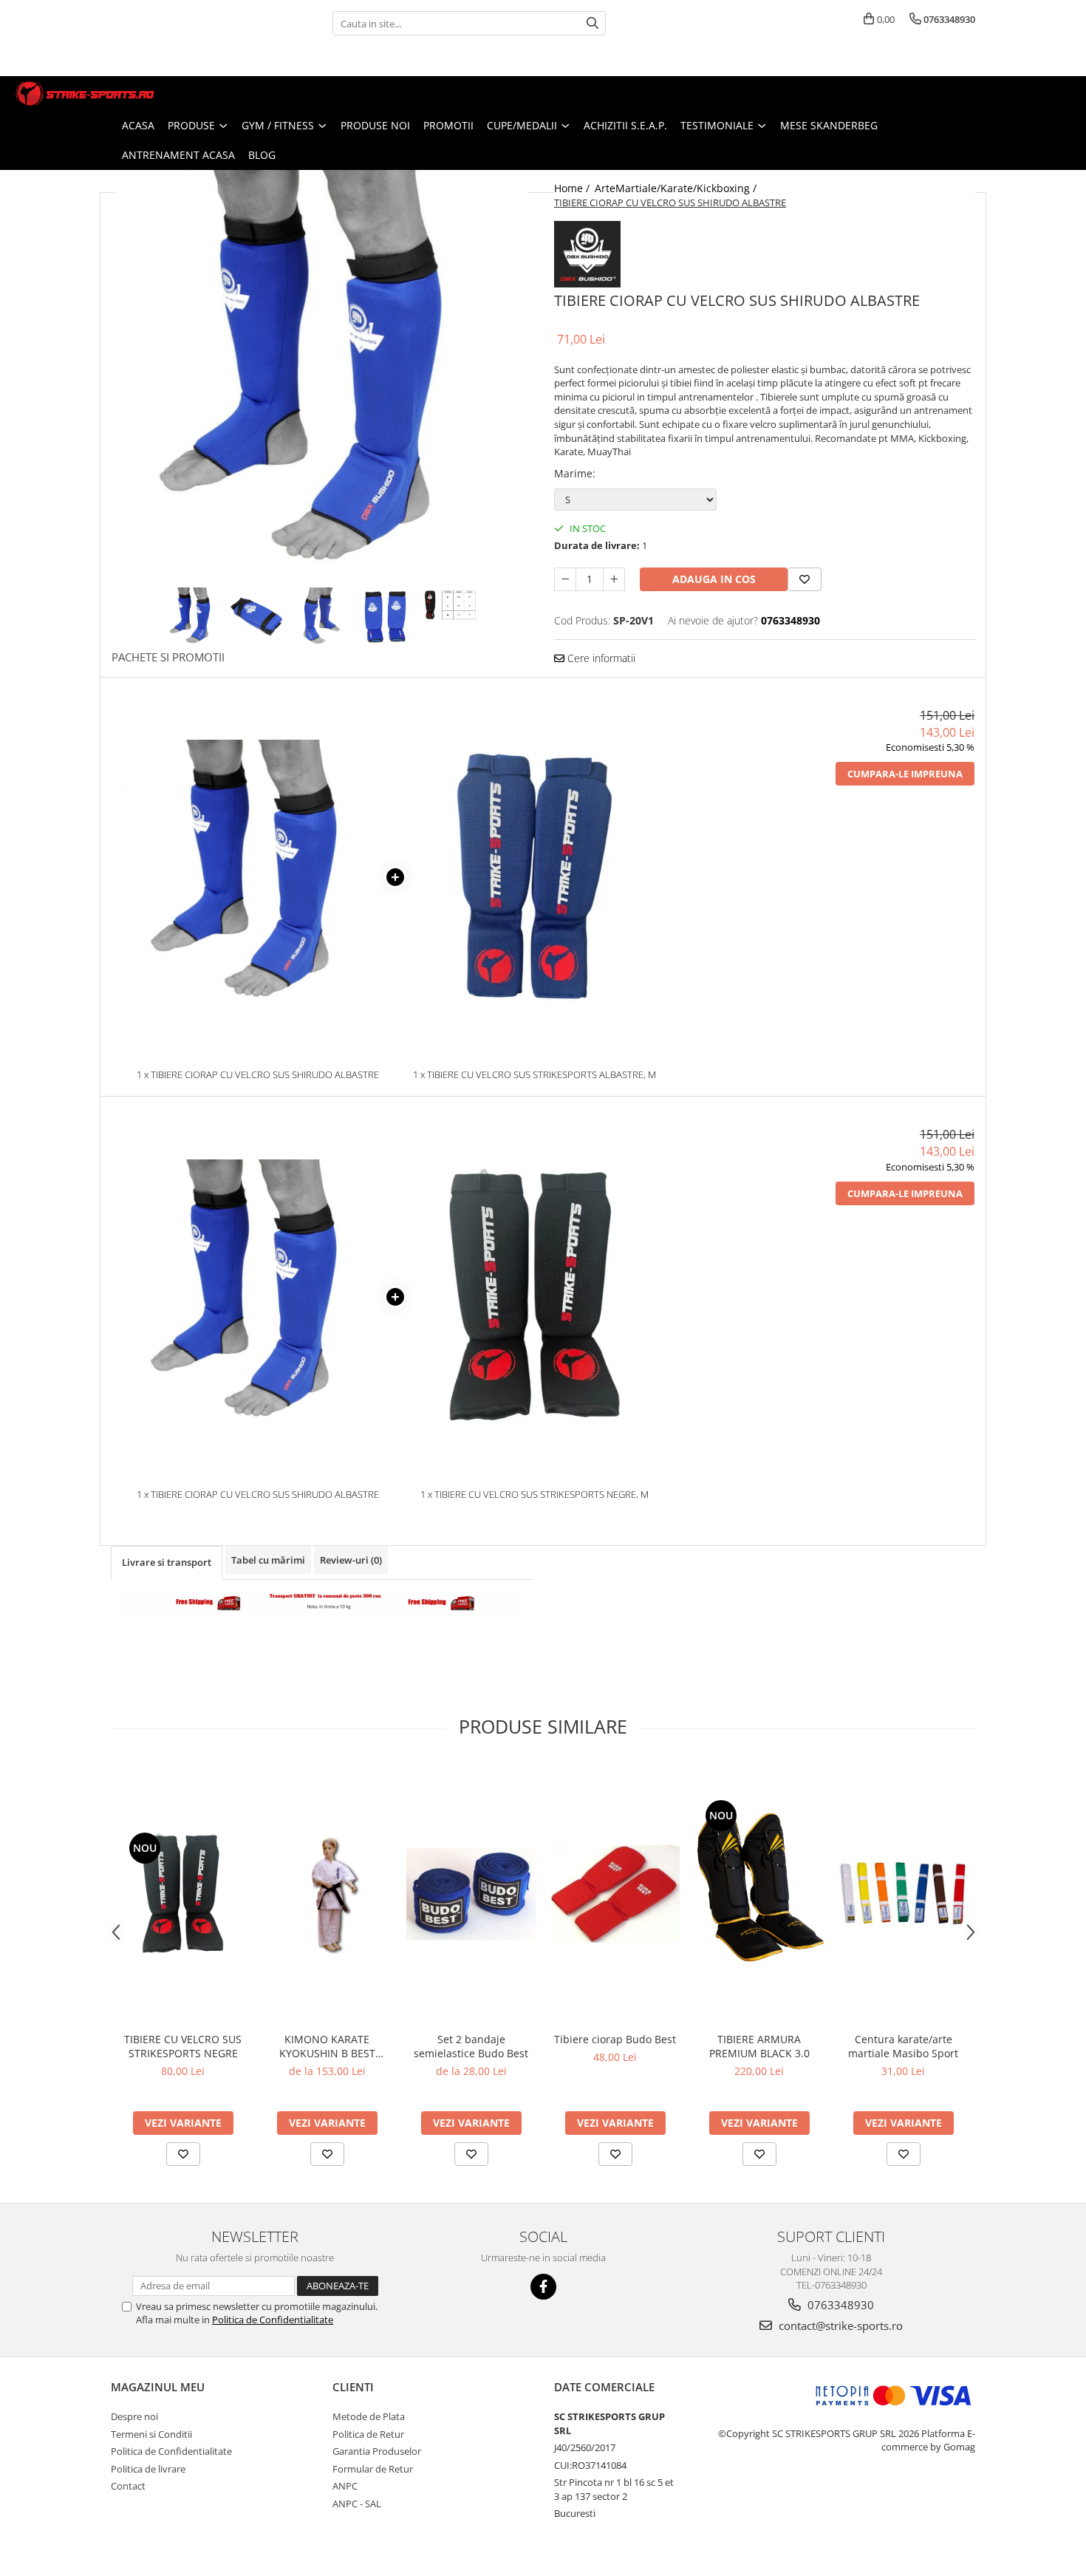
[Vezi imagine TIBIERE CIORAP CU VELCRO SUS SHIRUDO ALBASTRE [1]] (257, 617)
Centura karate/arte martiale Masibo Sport (903, 2046)
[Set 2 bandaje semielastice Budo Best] (471, 1894)
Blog (262, 155)
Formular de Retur (373, 2469)
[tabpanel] (321, 377)
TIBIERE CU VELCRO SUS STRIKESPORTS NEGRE (183, 2046)
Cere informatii (600, 658)
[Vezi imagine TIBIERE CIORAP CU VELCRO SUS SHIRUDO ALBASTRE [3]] (386, 617)
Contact (128, 2486)
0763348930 (839, 2305)
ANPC (345, 2486)
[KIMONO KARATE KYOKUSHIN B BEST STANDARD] (327, 1894)
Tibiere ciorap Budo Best (615, 2039)
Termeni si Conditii (151, 2434)
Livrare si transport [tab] (167, 1562)
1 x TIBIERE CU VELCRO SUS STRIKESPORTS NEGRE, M (535, 1494)
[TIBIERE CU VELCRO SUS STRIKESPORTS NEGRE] (183, 1894)
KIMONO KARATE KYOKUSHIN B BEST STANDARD (327, 2046)
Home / (573, 188)
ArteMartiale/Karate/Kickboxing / (677, 188)
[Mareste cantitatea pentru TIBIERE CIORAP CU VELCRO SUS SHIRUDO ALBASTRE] (614, 579)
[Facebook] (543, 2287)
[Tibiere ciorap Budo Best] (615, 1894)
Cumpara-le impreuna (905, 774)
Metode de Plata (369, 2416)
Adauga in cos (714, 579)
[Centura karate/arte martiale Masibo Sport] (903, 1894)
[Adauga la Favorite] (183, 2154)
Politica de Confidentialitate (273, 2320)
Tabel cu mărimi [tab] (268, 1560)
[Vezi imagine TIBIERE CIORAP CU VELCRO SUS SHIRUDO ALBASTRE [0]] (193, 617)
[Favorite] (805, 579)
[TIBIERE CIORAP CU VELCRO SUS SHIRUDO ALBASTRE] (321, 377)
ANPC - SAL (357, 2504)
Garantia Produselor (377, 2451)
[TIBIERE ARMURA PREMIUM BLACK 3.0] (759, 1894)
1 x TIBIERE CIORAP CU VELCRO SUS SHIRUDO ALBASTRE (258, 1074)
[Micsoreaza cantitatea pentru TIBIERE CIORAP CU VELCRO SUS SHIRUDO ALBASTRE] (565, 579)
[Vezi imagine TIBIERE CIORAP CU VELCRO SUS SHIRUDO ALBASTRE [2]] (322, 617)
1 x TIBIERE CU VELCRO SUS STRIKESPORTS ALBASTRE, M (535, 1074)
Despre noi (134, 2416)
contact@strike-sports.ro (839, 2325)
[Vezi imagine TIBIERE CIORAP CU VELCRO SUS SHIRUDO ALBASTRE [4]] (450, 605)
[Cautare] (592, 23)
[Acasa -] (85, 93)
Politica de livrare (148, 2469)
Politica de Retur (368, 2434)
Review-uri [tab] (351, 1560)
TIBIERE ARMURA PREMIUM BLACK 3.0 (759, 2046)
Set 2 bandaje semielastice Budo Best (471, 2046)
